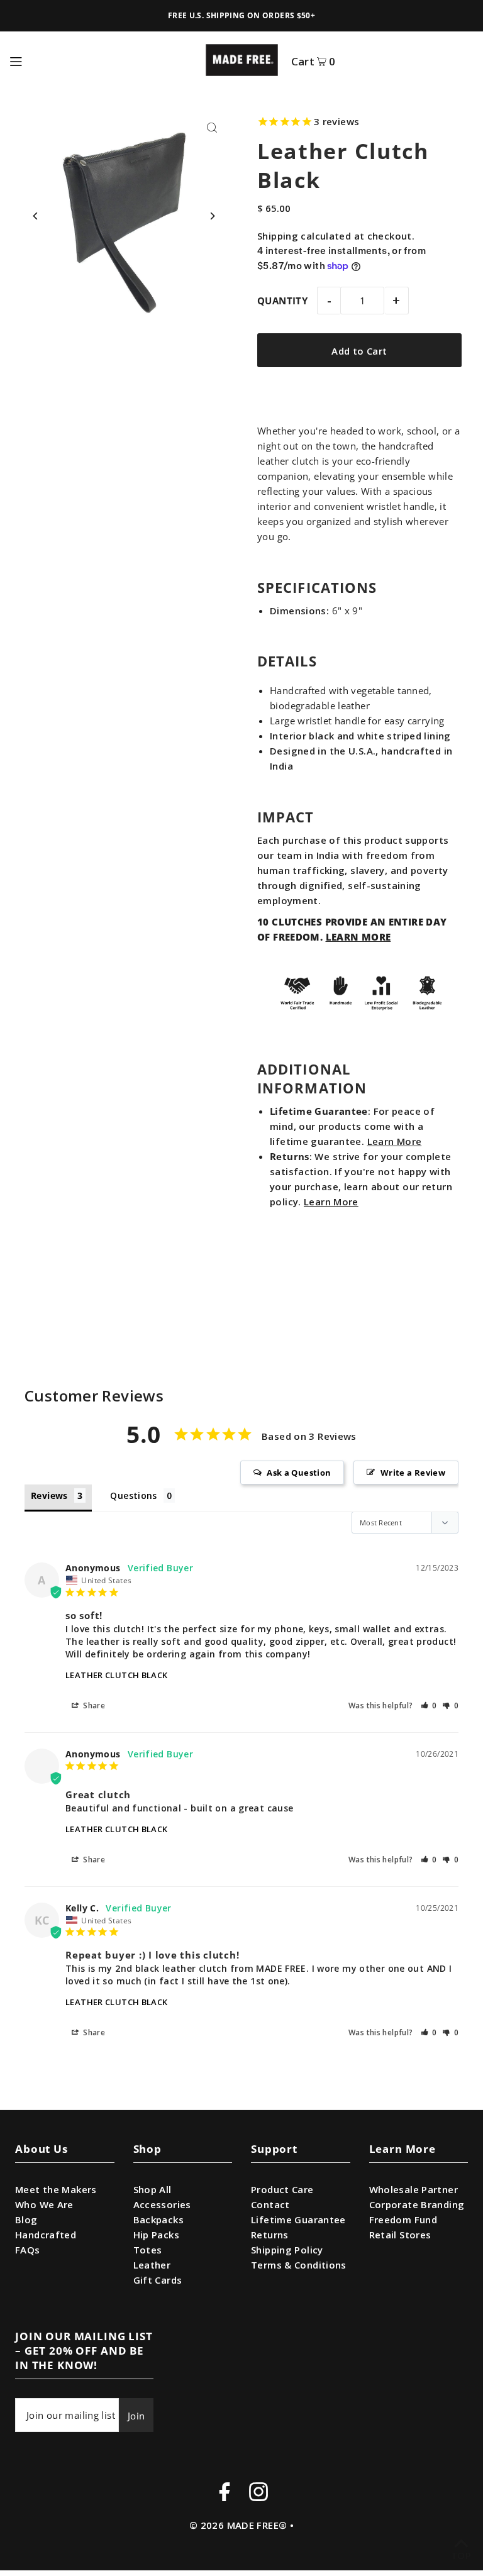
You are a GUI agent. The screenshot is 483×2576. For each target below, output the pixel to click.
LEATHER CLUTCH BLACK (117, 1675)
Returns (270, 2235)
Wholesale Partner (414, 2189)
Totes (148, 2250)
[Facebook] (225, 2494)
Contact (270, 2204)
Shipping (278, 236)
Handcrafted (46, 2235)
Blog (26, 2219)
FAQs (28, 2250)
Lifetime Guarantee (298, 2219)
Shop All (153, 2189)
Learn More (395, 1141)
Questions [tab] (133, 1495)
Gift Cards (158, 2280)
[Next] (212, 216)
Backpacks (158, 2219)
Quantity (282, 301)
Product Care (282, 2189)
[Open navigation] (101, 60)
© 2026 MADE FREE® (238, 2525)
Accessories (162, 2204)
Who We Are (44, 2204)
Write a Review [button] (413, 1473)
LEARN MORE (358, 937)
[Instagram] (258, 2494)
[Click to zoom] (212, 128)
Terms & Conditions (299, 2265)
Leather (152, 2265)
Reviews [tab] (49, 1495)
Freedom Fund (403, 2219)
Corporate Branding (417, 2204)
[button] (429, 1705)
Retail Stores (400, 2235)
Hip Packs (156, 2235)
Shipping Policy (287, 2250)
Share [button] (93, 1705)
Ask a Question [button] (299, 1473)
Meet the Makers (56, 2189)
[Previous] (36, 216)
